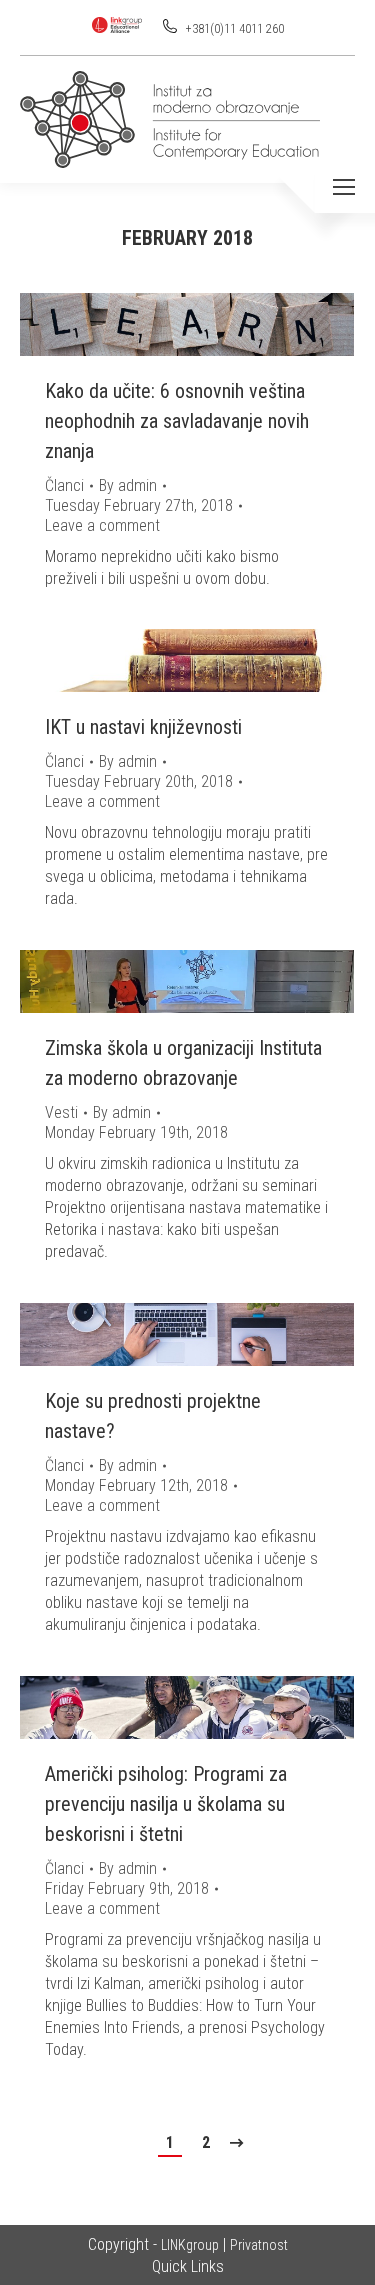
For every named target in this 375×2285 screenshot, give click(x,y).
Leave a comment (102, 525)
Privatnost (259, 2245)
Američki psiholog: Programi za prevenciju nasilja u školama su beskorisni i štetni (166, 1804)
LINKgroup (190, 2245)
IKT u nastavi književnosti (143, 727)
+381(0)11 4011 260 (233, 29)
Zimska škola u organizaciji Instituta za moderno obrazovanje (183, 1063)
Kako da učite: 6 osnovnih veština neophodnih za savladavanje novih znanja (177, 421)
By (128, 485)
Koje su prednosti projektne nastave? (153, 1416)
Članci (64, 485)
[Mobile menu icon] (344, 187)
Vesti (61, 1112)
